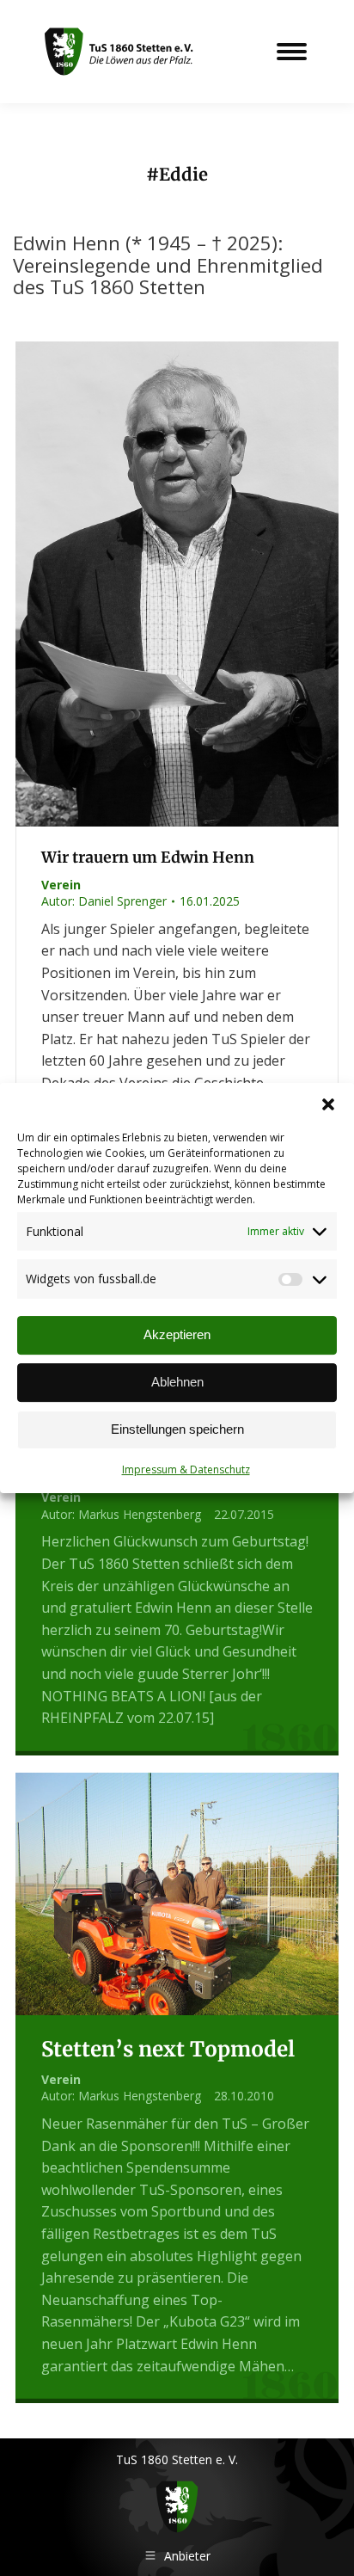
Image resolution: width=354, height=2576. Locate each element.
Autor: (104, 901)
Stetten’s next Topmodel (168, 2049)
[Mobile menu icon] (292, 52)
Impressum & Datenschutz (186, 1469)
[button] (328, 1104)
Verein (61, 885)
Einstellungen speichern (177, 1429)
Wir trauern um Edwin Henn (148, 858)
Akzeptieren (177, 1334)
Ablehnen (177, 1382)
